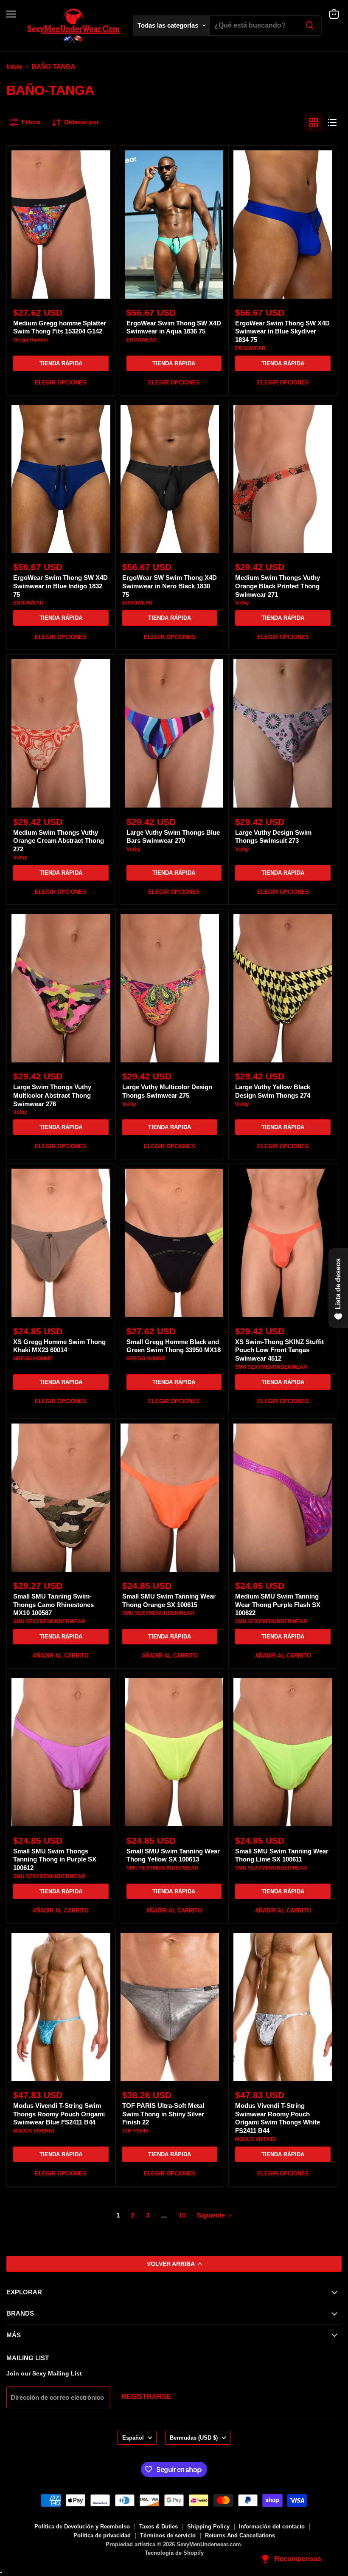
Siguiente (212, 2215)
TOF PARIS (135, 2131)
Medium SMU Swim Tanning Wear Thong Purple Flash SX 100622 (278, 1604)
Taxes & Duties (159, 2527)
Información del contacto (272, 2527)
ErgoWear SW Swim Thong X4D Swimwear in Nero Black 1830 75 (170, 586)
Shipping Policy (208, 2527)
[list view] (332, 122)
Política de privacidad (102, 2535)
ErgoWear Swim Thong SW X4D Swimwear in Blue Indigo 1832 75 (60, 586)
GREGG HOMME (33, 1359)
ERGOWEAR (142, 340)
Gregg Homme (31, 340)
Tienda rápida (61, 363)
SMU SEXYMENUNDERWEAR (271, 1367)
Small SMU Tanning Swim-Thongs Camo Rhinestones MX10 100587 (53, 1604)
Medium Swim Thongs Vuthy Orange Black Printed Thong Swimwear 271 (278, 586)
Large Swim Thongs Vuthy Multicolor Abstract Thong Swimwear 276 (52, 1095)
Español (133, 2438)
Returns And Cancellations (240, 2535)
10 (182, 2215)
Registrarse (146, 2397)
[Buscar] (310, 25)
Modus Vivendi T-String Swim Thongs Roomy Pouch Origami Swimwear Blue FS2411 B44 (59, 2114)
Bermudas (194, 2438)
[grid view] (314, 122)
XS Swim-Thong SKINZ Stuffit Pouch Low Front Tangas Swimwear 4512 (279, 1350)
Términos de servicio (168, 2535)
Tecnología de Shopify (174, 2553)
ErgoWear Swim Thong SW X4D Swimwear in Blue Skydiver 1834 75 (282, 331)
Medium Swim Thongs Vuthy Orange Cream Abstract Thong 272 (59, 841)
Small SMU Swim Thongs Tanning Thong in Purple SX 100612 (55, 1859)
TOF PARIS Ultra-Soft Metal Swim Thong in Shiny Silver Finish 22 (163, 2114)
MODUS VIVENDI (34, 2131)
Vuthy (242, 603)
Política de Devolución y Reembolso (82, 2527)
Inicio (14, 66)
